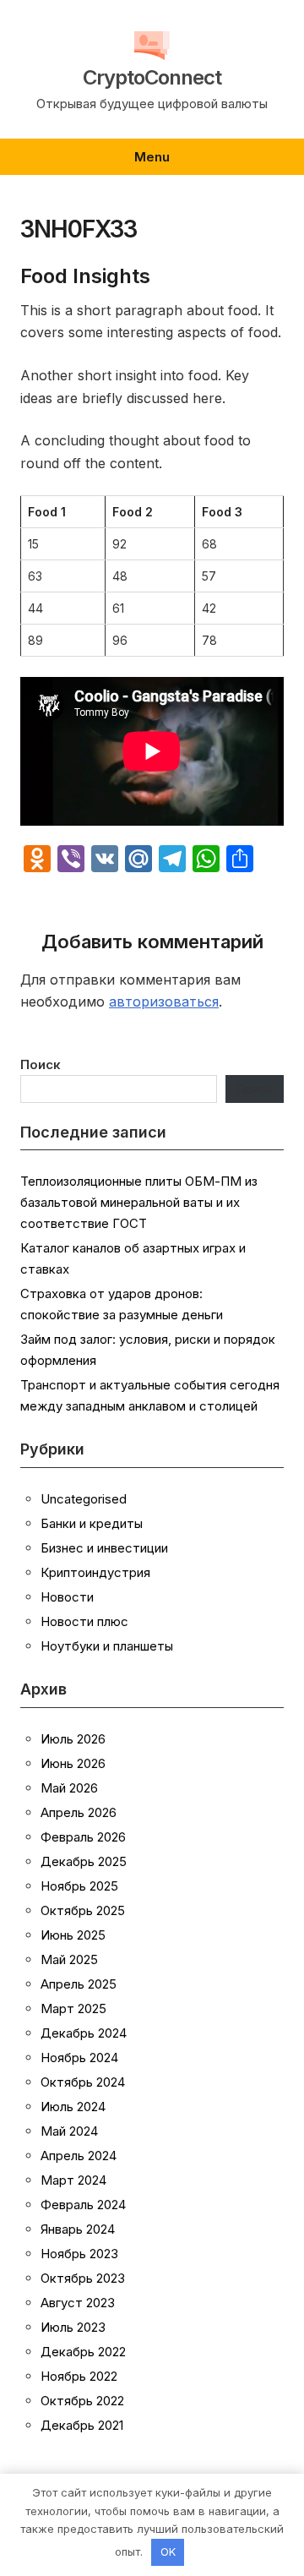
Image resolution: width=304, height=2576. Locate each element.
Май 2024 (69, 2131)
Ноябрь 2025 (79, 1886)
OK (168, 2551)
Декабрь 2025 (84, 1861)
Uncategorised (84, 1499)
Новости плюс (84, 1621)
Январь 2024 (78, 2229)
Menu (152, 157)
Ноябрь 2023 (79, 2254)
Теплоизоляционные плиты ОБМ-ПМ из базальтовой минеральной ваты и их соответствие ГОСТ (139, 1202)
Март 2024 (73, 2180)
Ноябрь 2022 (79, 2376)
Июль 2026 (73, 1739)
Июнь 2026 (73, 1763)
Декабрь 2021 (82, 2425)
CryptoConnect (152, 78)
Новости (67, 1597)
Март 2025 (73, 2008)
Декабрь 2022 (83, 2352)
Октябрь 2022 (82, 2401)
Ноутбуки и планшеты (107, 1646)
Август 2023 (78, 2303)
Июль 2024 (73, 2107)
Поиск (41, 1064)
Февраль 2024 (83, 2205)
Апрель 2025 (79, 1984)
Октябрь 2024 (83, 2082)
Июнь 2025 (73, 1935)
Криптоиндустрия (95, 1572)
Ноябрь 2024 (79, 2058)
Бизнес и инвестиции (104, 1548)
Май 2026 (69, 1788)
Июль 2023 (73, 2327)
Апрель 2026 (79, 1812)
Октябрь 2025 (83, 1910)
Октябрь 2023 (83, 2278)
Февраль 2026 (83, 1837)
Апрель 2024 (79, 2156)
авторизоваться (164, 1001)
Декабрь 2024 (84, 2033)
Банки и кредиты (92, 1523)
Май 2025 (69, 1959)
